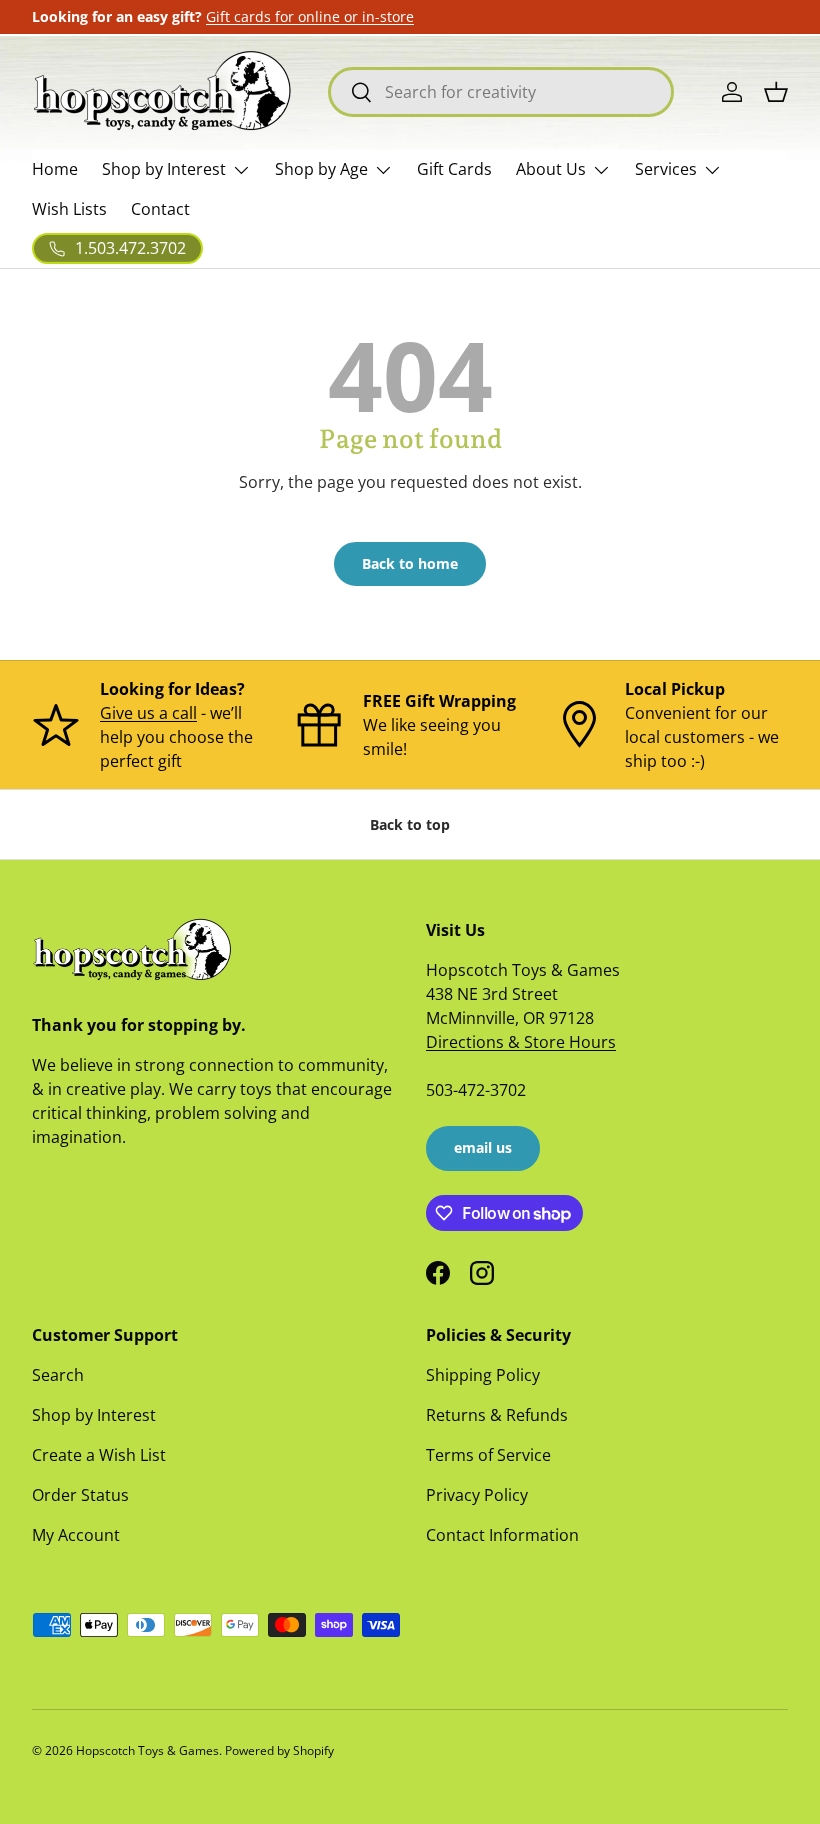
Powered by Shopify (279, 1750)
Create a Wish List (99, 1455)
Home (55, 169)
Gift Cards (454, 169)
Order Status (80, 1495)
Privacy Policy (477, 1495)
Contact (160, 209)
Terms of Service (488, 1455)
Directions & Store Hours (521, 1042)
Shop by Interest (94, 1415)
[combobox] (501, 92)
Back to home (410, 563)
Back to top (410, 824)
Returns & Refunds (497, 1415)
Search (58, 1375)
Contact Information (502, 1535)
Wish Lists (69, 209)
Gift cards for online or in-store (310, 16)
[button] (776, 92)
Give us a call (148, 713)
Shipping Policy (483, 1375)
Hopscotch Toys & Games (147, 1750)
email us (483, 1147)
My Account (76, 1535)
